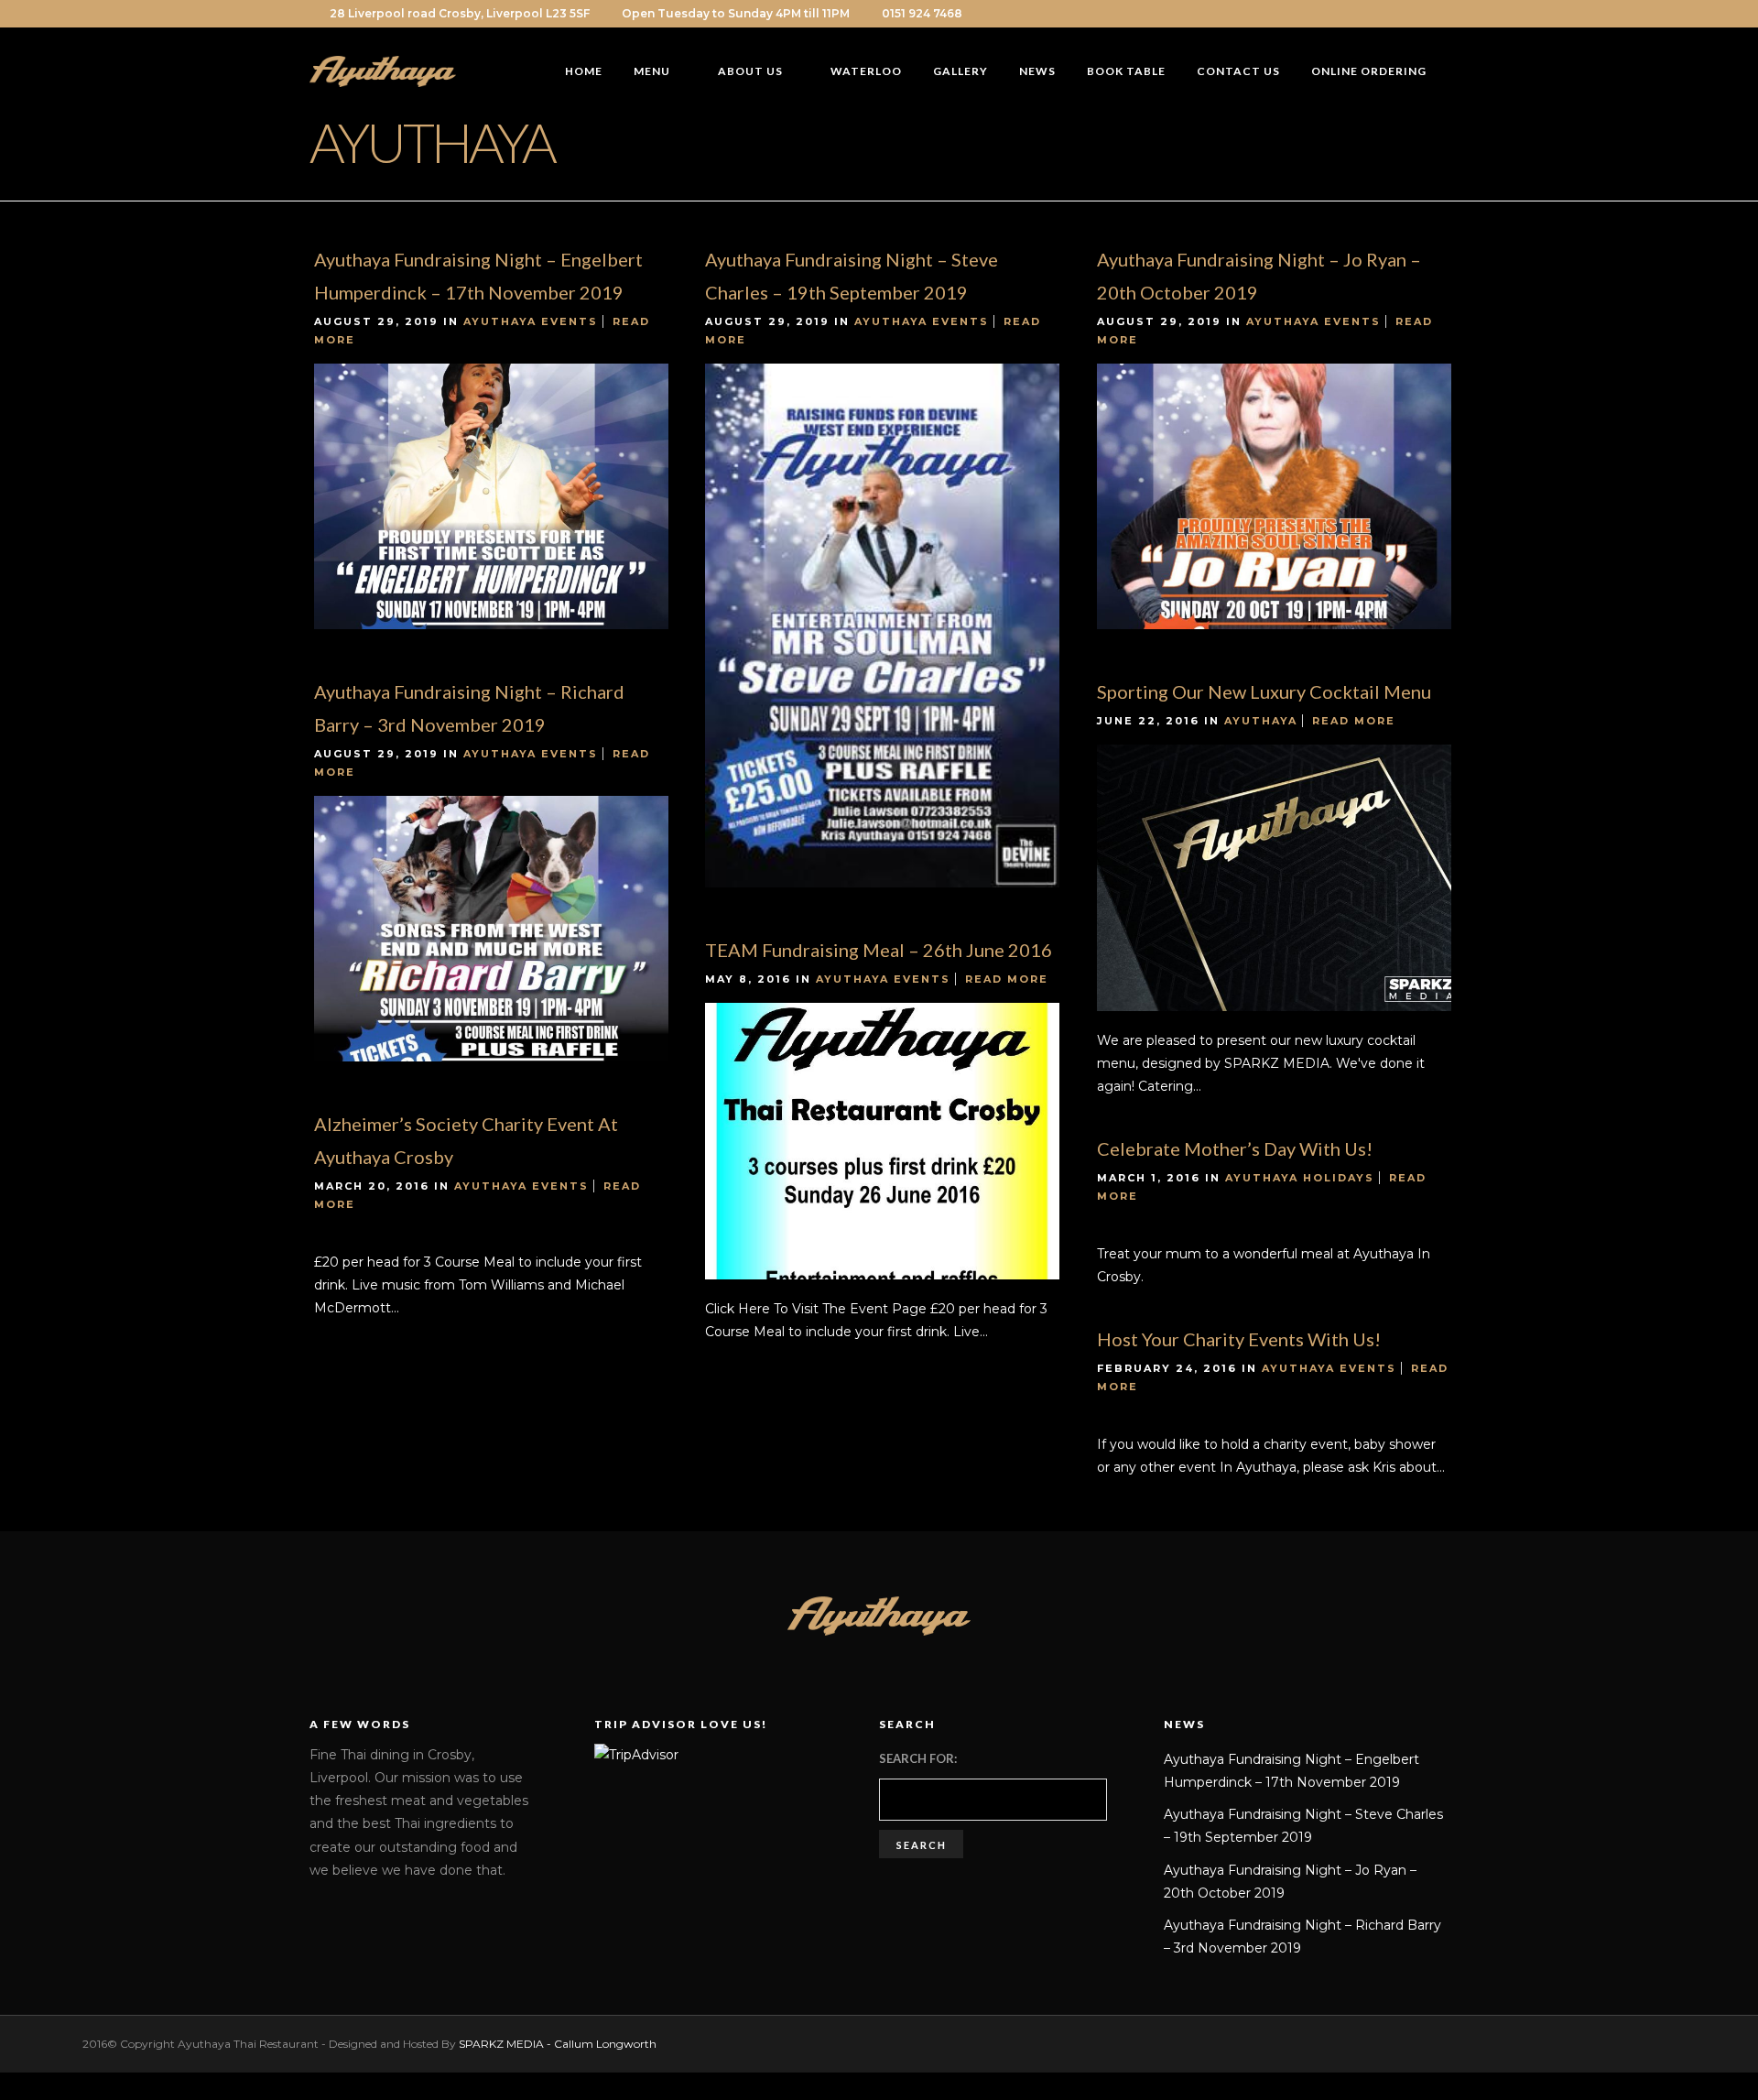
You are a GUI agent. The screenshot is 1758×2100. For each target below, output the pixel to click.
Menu (652, 71)
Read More (1354, 721)
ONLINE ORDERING (1369, 71)
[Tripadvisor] (1444, 14)
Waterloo (866, 71)
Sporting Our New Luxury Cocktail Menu (1264, 691)
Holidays (1339, 1178)
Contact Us (1238, 71)
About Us (750, 71)
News (1037, 71)
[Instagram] (1422, 14)
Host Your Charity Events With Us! (1239, 1339)
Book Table (1126, 71)
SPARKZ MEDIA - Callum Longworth (558, 2044)
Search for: (918, 1758)
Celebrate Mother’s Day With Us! (1235, 1148)
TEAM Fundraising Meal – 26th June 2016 (879, 950)
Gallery (960, 71)
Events (570, 321)
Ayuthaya (500, 321)
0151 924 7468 (922, 13)
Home (584, 71)
